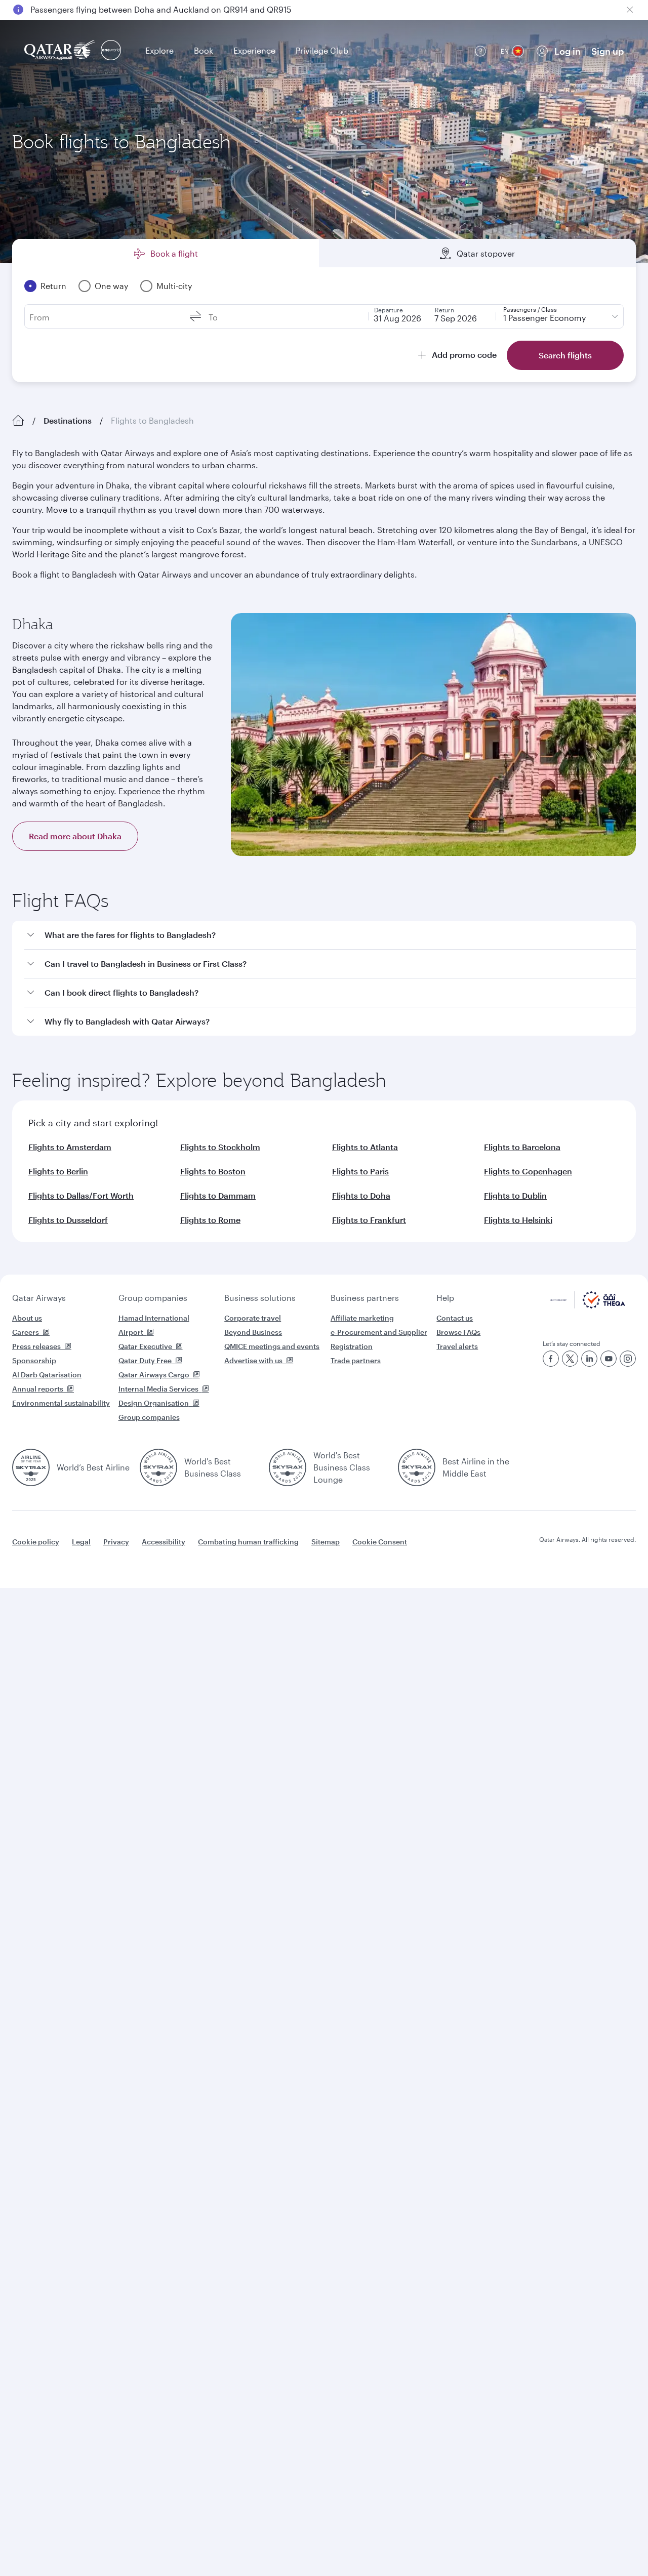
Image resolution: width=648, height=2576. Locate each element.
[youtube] (609, 1359)
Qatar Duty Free (145, 1360)
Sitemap (326, 1542)
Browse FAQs (458, 1332)
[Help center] (480, 51)
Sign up (607, 51)
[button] (330, 935)
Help (445, 1298)
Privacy (116, 1542)
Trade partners (356, 1360)
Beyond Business (253, 1332)
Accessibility (164, 1542)
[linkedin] (589, 1359)
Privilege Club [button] (322, 50)
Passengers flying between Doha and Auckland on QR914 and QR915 (161, 9)
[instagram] (628, 1359)
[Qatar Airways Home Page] (60, 51)
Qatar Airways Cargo (154, 1375)
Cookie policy (36, 1542)
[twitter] (570, 1359)
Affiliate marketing (362, 1318)
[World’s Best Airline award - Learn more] (31, 1467)
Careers (26, 1332)
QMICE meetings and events (272, 1346)
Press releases (36, 1346)
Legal (81, 1542)
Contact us (455, 1318)
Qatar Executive (145, 1346)
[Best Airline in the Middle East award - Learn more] (417, 1467)
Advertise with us (253, 1360)
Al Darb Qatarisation (47, 1375)
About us (27, 1318)
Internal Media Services (158, 1389)
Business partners (365, 1298)
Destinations (68, 420)
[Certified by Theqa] (588, 1306)
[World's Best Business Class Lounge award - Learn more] (288, 1467)
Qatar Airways (39, 1298)
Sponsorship (34, 1360)
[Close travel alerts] (630, 10)
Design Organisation (154, 1403)
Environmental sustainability (61, 1403)
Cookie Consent (380, 1542)
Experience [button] (254, 50)
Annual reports (38, 1389)
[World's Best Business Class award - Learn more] (158, 1467)
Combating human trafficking (248, 1542)
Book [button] (204, 50)
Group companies (153, 1298)
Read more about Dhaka (75, 836)
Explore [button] (159, 50)
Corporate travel (253, 1318)
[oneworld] (111, 51)
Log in (568, 51)
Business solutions (260, 1298)
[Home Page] (18, 421)
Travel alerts (457, 1346)
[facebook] (551, 1359)
